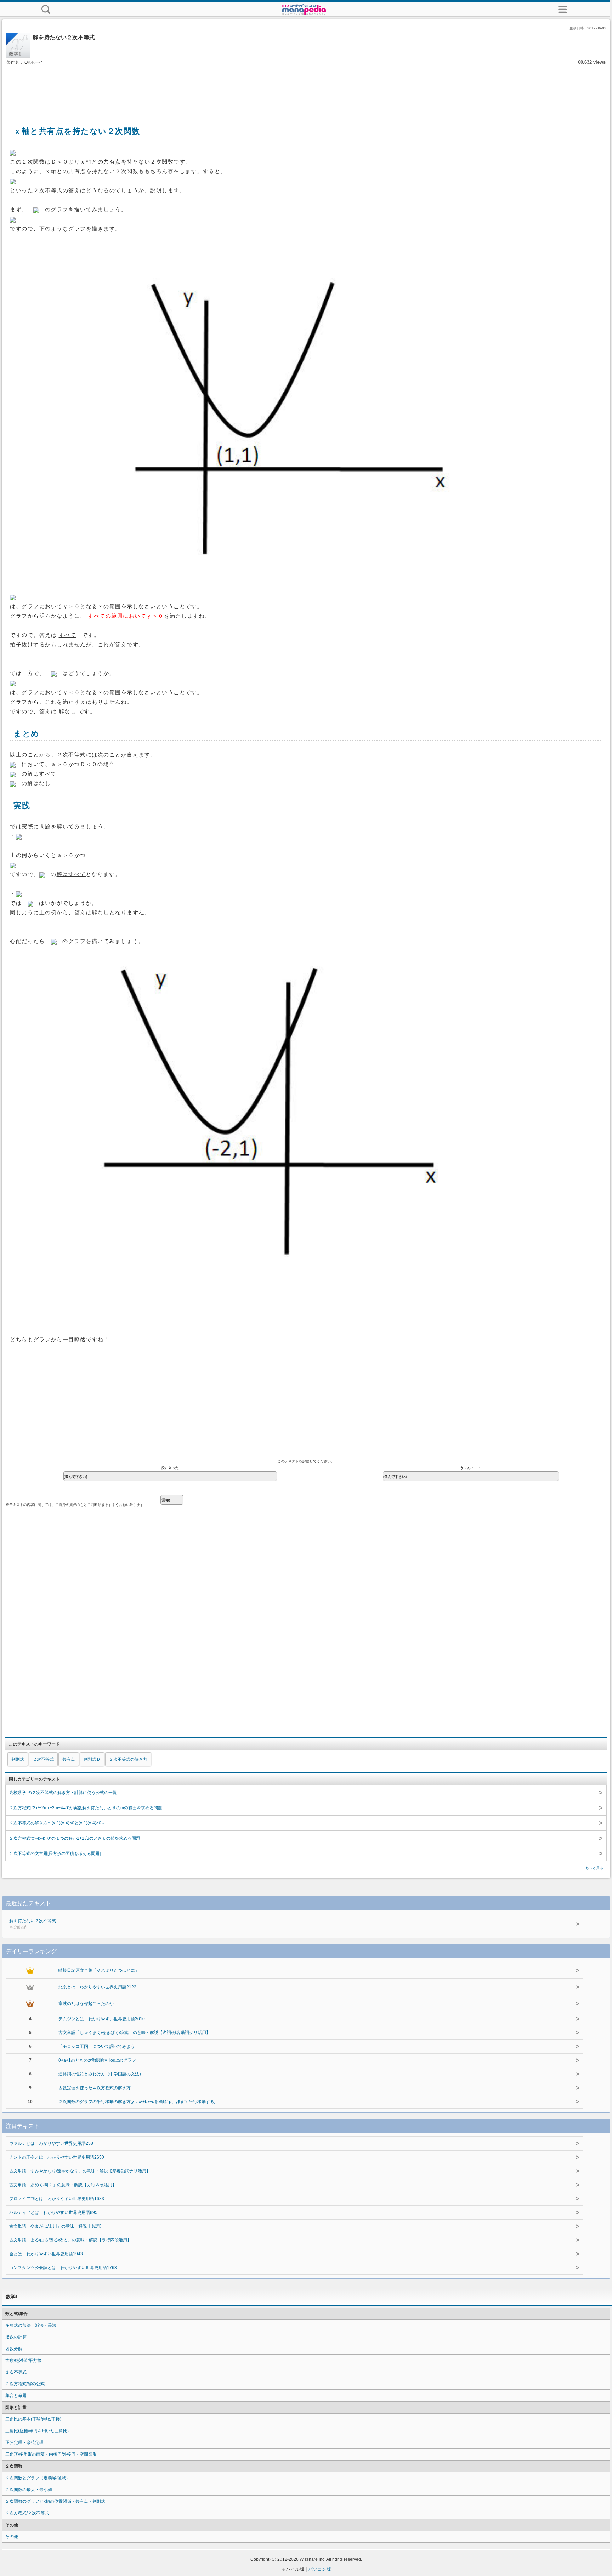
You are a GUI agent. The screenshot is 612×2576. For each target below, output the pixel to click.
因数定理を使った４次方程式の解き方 (95, 2088)
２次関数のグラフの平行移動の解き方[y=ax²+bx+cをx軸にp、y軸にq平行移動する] (137, 2102)
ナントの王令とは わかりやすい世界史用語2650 (57, 2157)
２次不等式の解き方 (128, 1759)
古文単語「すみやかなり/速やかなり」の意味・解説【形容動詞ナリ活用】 (80, 2171)
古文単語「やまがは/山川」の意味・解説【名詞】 (56, 2226)
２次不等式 (43, 1759)
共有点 (69, 1759)
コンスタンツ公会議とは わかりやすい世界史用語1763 (63, 2268)
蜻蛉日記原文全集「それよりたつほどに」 (99, 1970)
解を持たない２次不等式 (33, 1924)
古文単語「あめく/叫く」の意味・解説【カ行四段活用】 (63, 2185)
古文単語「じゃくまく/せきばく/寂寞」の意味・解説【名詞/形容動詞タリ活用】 (134, 2033)
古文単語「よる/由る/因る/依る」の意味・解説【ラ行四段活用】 (70, 2240)
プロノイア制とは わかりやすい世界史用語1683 (57, 2199)
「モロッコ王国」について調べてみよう (97, 2046)
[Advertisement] (306, 88)
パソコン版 (320, 2569)
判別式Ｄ (92, 1759)
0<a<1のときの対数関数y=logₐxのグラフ (97, 2060)
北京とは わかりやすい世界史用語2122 (97, 1987)
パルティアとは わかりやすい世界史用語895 (53, 2212)
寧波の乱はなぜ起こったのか (86, 2004)
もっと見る (594, 1868)
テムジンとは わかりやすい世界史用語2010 (102, 2019)
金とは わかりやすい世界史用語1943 (46, 2254)
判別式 (18, 1759)
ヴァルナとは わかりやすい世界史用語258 (51, 2143)
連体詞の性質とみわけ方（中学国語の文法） (101, 2074)
